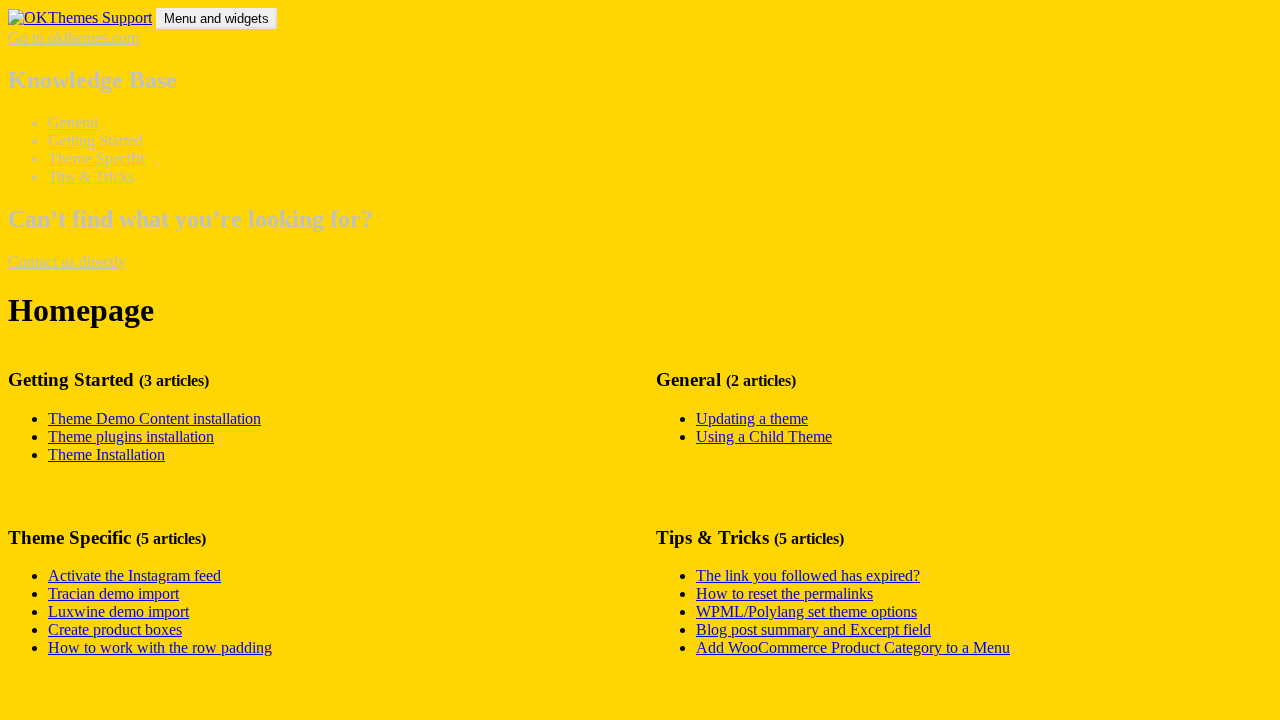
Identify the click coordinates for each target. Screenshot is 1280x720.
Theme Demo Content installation (154, 418)
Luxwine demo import (118, 611)
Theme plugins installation (131, 436)
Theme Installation (106, 454)
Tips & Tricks (91, 176)
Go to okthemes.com (73, 37)
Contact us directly (67, 261)
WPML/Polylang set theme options (806, 611)
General (73, 122)
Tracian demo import (113, 593)
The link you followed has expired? (808, 575)
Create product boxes (115, 629)
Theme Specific (97, 158)
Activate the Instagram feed (134, 575)
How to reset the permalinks (784, 593)
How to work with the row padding (160, 647)
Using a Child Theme (764, 436)
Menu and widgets (216, 18)
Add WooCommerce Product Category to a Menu (853, 647)
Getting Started (95, 140)
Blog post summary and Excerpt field (813, 629)
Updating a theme (752, 418)
